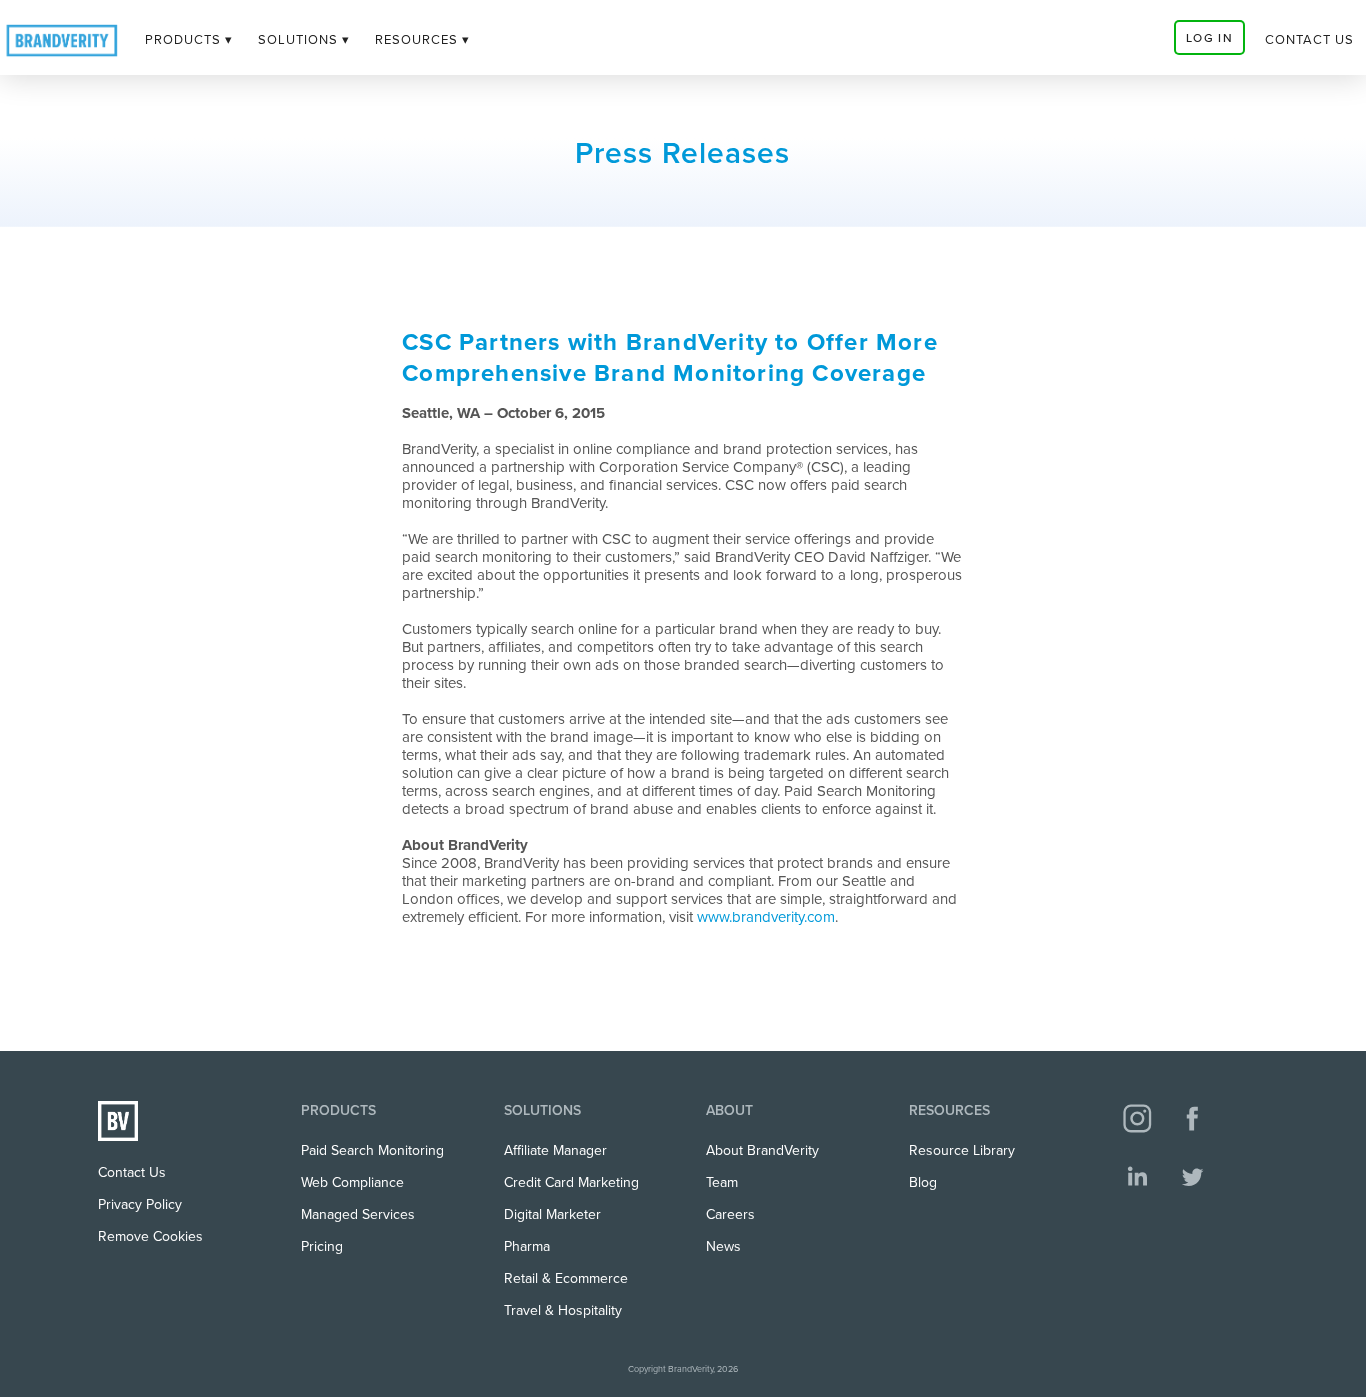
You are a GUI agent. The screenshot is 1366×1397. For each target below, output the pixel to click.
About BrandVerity (762, 1150)
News (723, 1246)
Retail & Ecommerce (566, 1278)
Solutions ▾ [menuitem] (304, 40)
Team (722, 1182)
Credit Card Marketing (571, 1182)
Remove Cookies (150, 1236)
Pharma (527, 1246)
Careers (730, 1214)
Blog (923, 1182)
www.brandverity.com (766, 917)
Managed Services (358, 1214)
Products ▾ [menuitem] (189, 40)
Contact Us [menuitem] (1309, 40)
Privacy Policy (140, 1204)
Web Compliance (352, 1182)
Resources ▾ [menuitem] (422, 40)
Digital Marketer (552, 1214)
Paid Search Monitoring (372, 1150)
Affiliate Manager (555, 1150)
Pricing (322, 1246)
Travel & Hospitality (563, 1310)
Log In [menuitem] (1209, 38)
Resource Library (962, 1150)
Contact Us (132, 1172)
